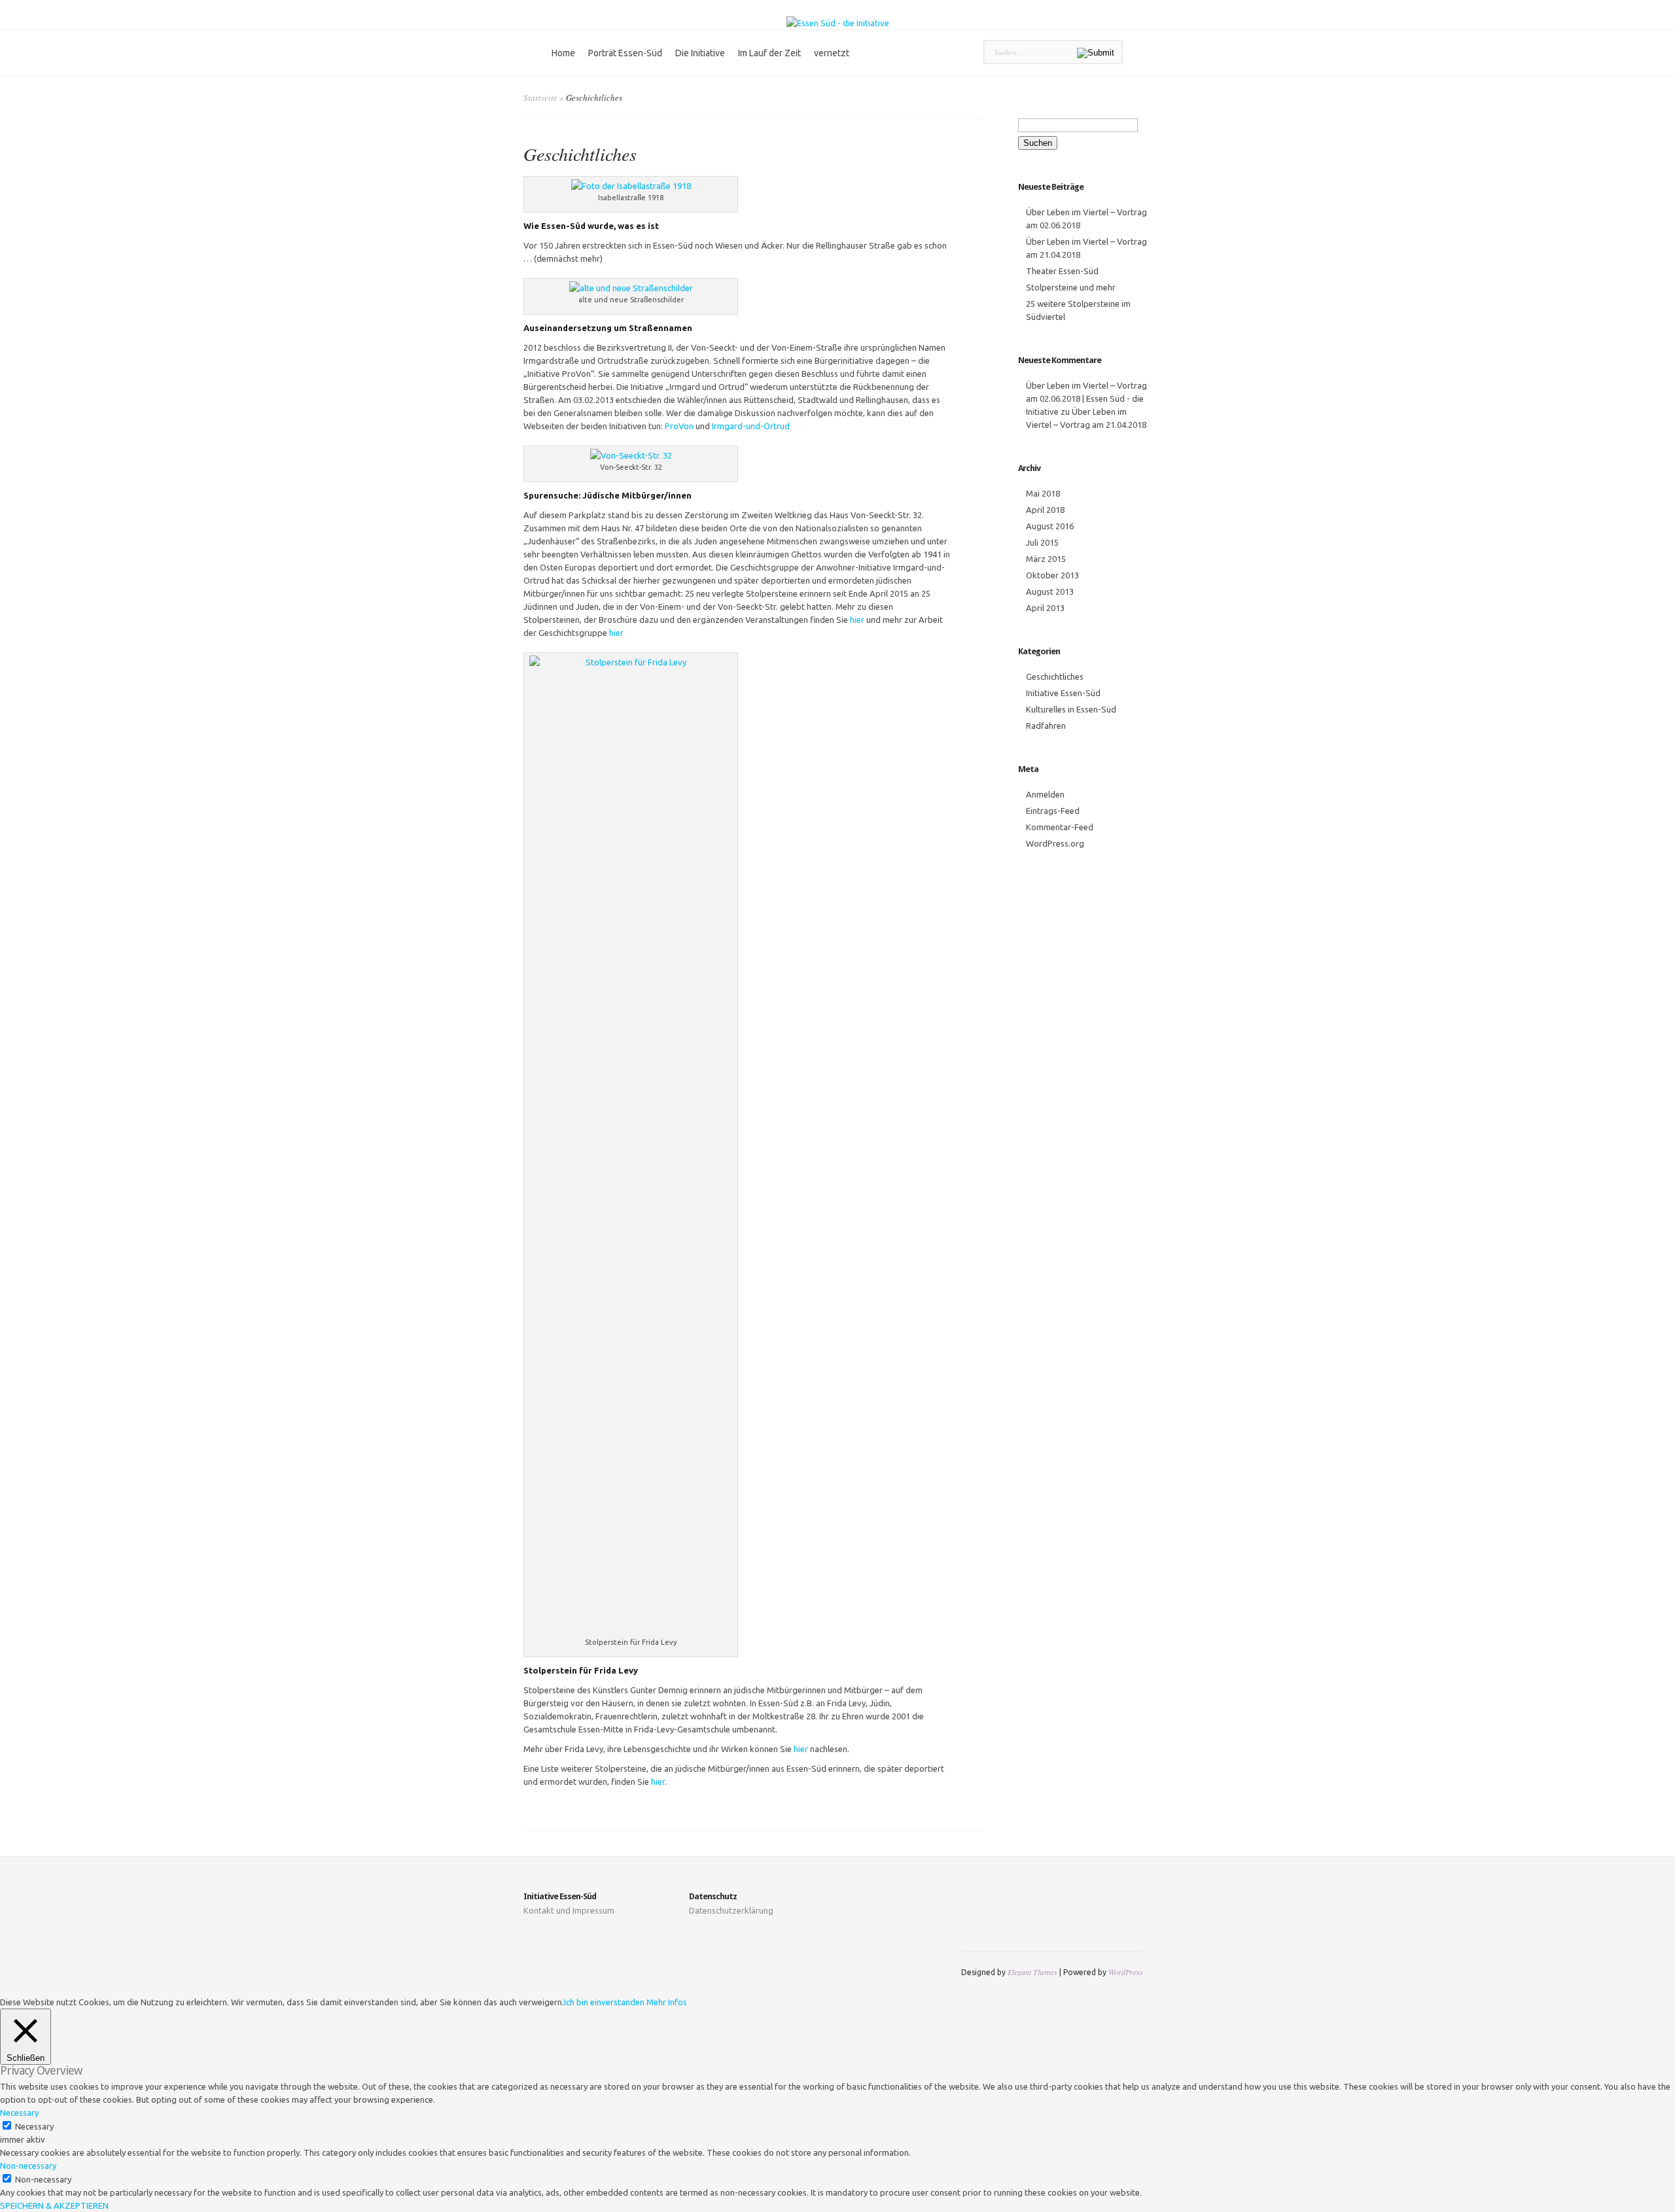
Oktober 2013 (1052, 575)
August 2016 (1050, 526)
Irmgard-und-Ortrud (751, 426)
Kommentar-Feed (1060, 827)
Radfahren (1046, 726)
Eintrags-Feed (1053, 811)
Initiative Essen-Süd (1063, 693)
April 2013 (1045, 608)
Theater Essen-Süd (1062, 271)
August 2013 (1050, 591)
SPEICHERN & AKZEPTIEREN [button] (54, 2205)
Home (563, 53)
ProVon (679, 426)
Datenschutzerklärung (731, 1910)
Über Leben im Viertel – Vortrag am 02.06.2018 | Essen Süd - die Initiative (1086, 398)
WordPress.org (1055, 843)
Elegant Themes (1032, 1972)
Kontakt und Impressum (569, 1910)
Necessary (34, 2126)
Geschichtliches (1055, 676)
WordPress (1126, 1972)
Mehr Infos (667, 2002)
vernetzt (832, 53)
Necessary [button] (19, 2113)
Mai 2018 (1043, 493)
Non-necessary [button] (28, 2166)
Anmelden (1045, 794)
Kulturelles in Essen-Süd (1071, 709)
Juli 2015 (1042, 542)
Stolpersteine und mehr (1071, 287)
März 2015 (1046, 559)
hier (857, 620)
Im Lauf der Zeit (769, 53)
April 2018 (1045, 510)
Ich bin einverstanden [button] (604, 2002)
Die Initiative (700, 53)
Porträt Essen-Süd (625, 53)
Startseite (540, 97)
